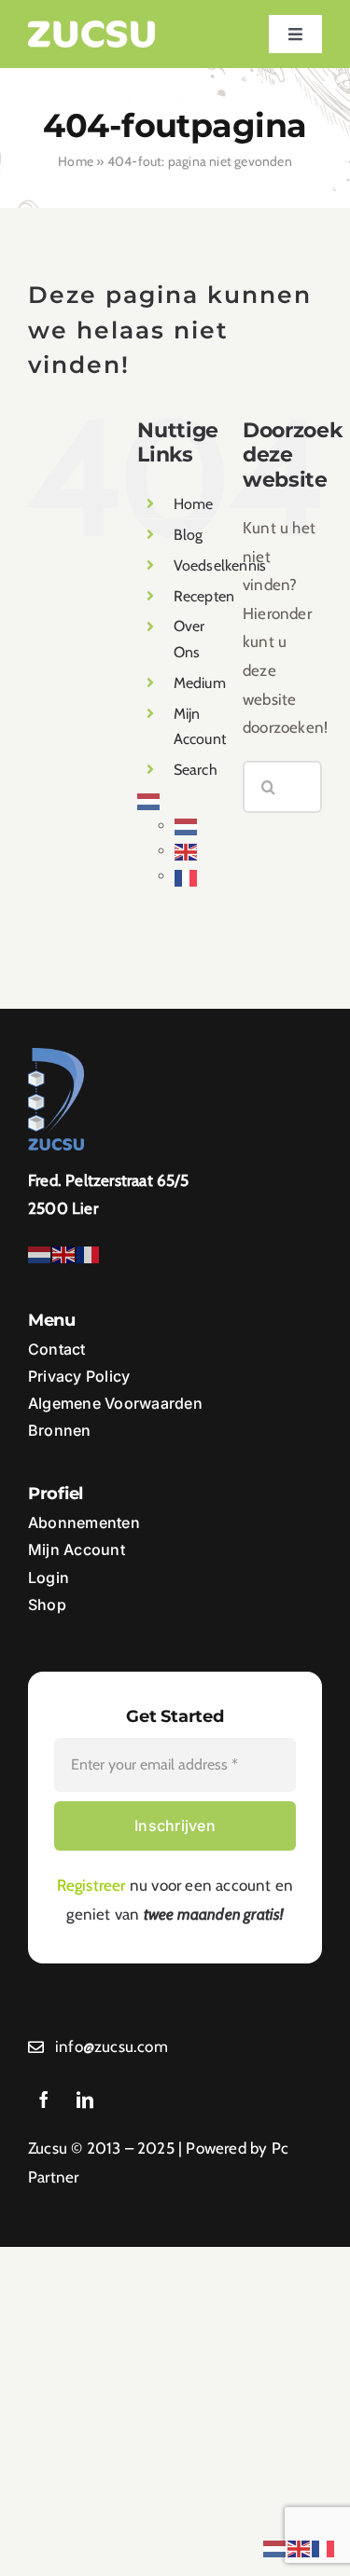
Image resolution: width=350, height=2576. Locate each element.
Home (76, 161)
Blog (189, 535)
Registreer (91, 1885)
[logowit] (92, 28)
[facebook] (44, 2100)
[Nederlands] (149, 800)
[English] (187, 851)
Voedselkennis (220, 565)
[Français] (187, 876)
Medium (200, 683)
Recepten (204, 596)
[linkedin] (85, 2100)
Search (196, 770)
